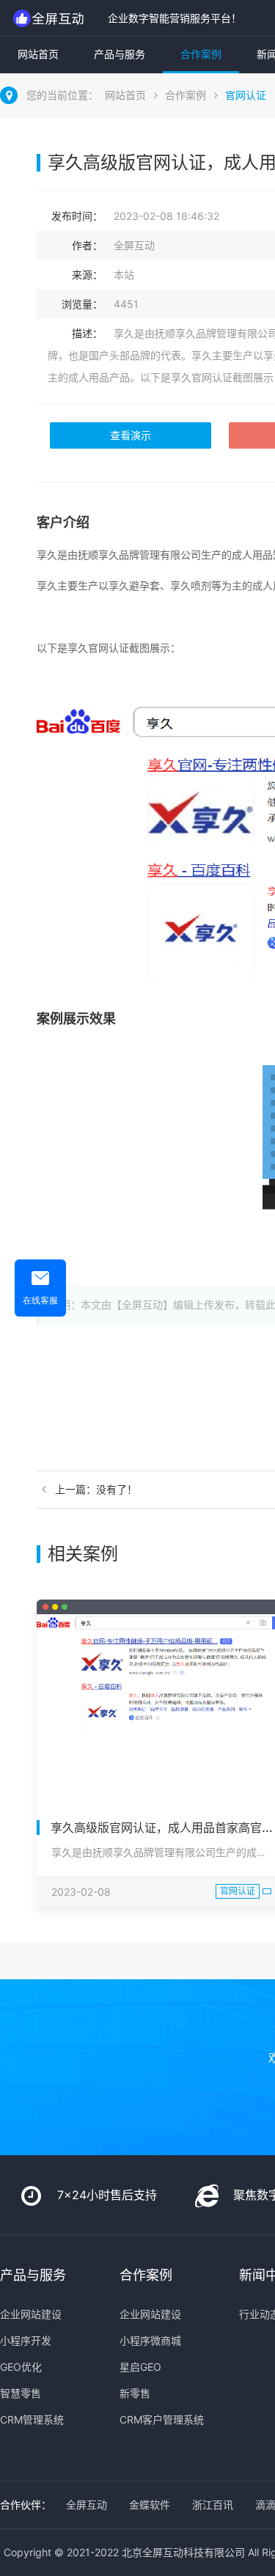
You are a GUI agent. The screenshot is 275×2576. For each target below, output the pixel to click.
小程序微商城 (150, 2340)
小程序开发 (26, 2340)
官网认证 (246, 95)
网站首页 (38, 54)
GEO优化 (21, 2367)
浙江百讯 (213, 2505)
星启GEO (140, 2367)
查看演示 (131, 435)
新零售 (135, 2393)
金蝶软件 (150, 2505)
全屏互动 (87, 2505)
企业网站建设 (31, 2314)
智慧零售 (21, 2393)
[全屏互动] (50, 18)
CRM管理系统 (32, 2419)
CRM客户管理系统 (162, 2419)
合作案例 (201, 54)
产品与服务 (120, 54)
